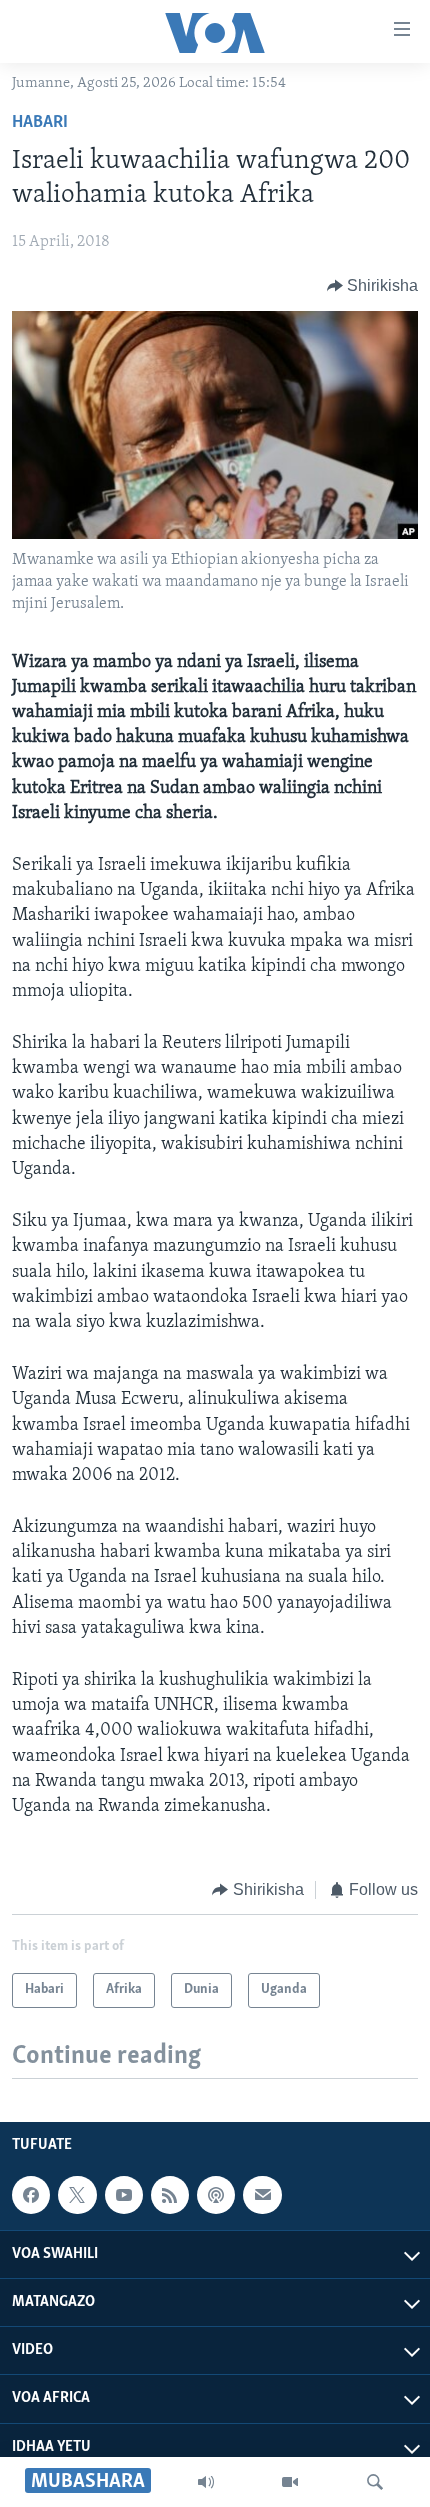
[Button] (373, 286)
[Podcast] (216, 2195)
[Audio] (206, 2482)
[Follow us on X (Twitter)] (77, 2195)
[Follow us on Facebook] (31, 2195)
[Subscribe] (262, 2195)
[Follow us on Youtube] (124, 2195)
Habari (40, 123)
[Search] (375, 2482)
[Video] (290, 2482)
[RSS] (170, 2195)
